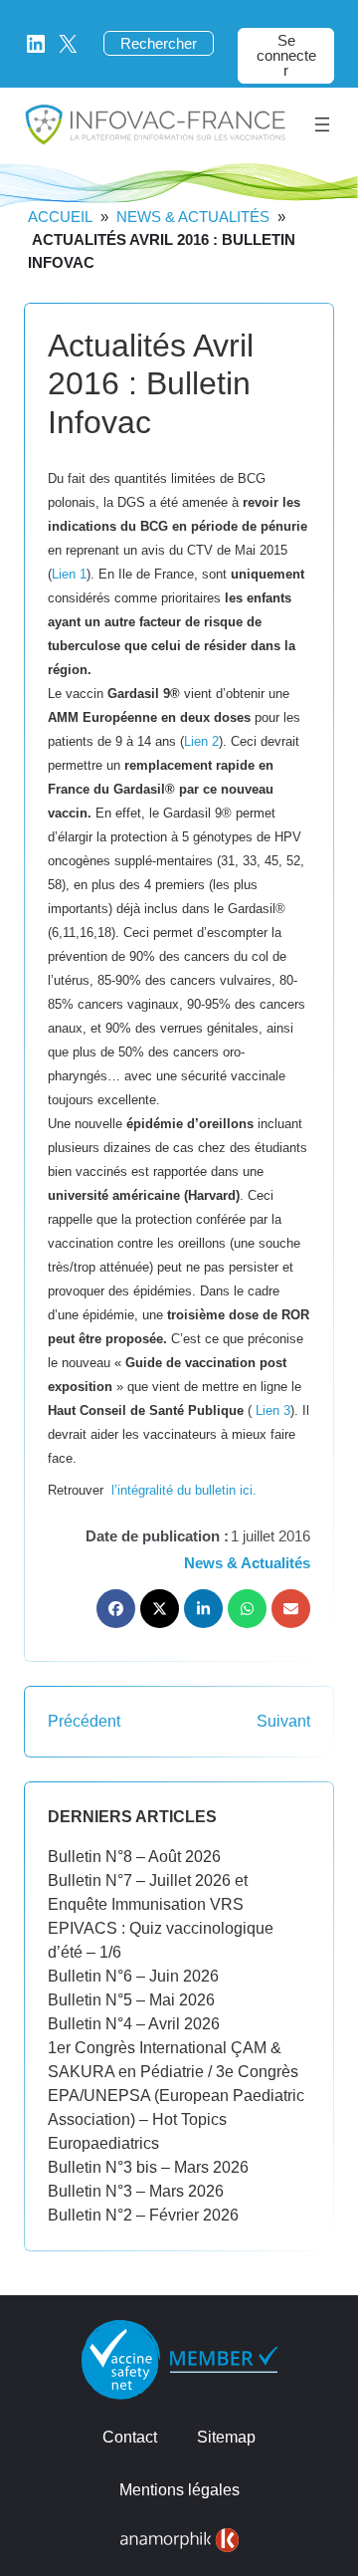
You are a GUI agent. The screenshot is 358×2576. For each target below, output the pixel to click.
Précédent (84, 1721)
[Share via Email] (291, 1609)
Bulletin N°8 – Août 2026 (134, 1857)
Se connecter (286, 55)
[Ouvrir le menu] (322, 124)
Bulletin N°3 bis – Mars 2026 (148, 2167)
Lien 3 (273, 1410)
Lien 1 (69, 574)
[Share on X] (160, 1609)
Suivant (283, 1721)
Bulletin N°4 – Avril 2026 (134, 2024)
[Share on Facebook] (116, 1609)
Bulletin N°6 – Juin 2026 (133, 1976)
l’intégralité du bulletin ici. (184, 1490)
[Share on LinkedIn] (203, 1609)
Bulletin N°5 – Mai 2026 (131, 2000)
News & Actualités (193, 217)
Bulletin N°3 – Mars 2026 (136, 2191)
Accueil (60, 217)
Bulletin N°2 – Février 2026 (143, 2215)
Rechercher (159, 43)
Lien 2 (201, 741)
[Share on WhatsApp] (247, 1609)
